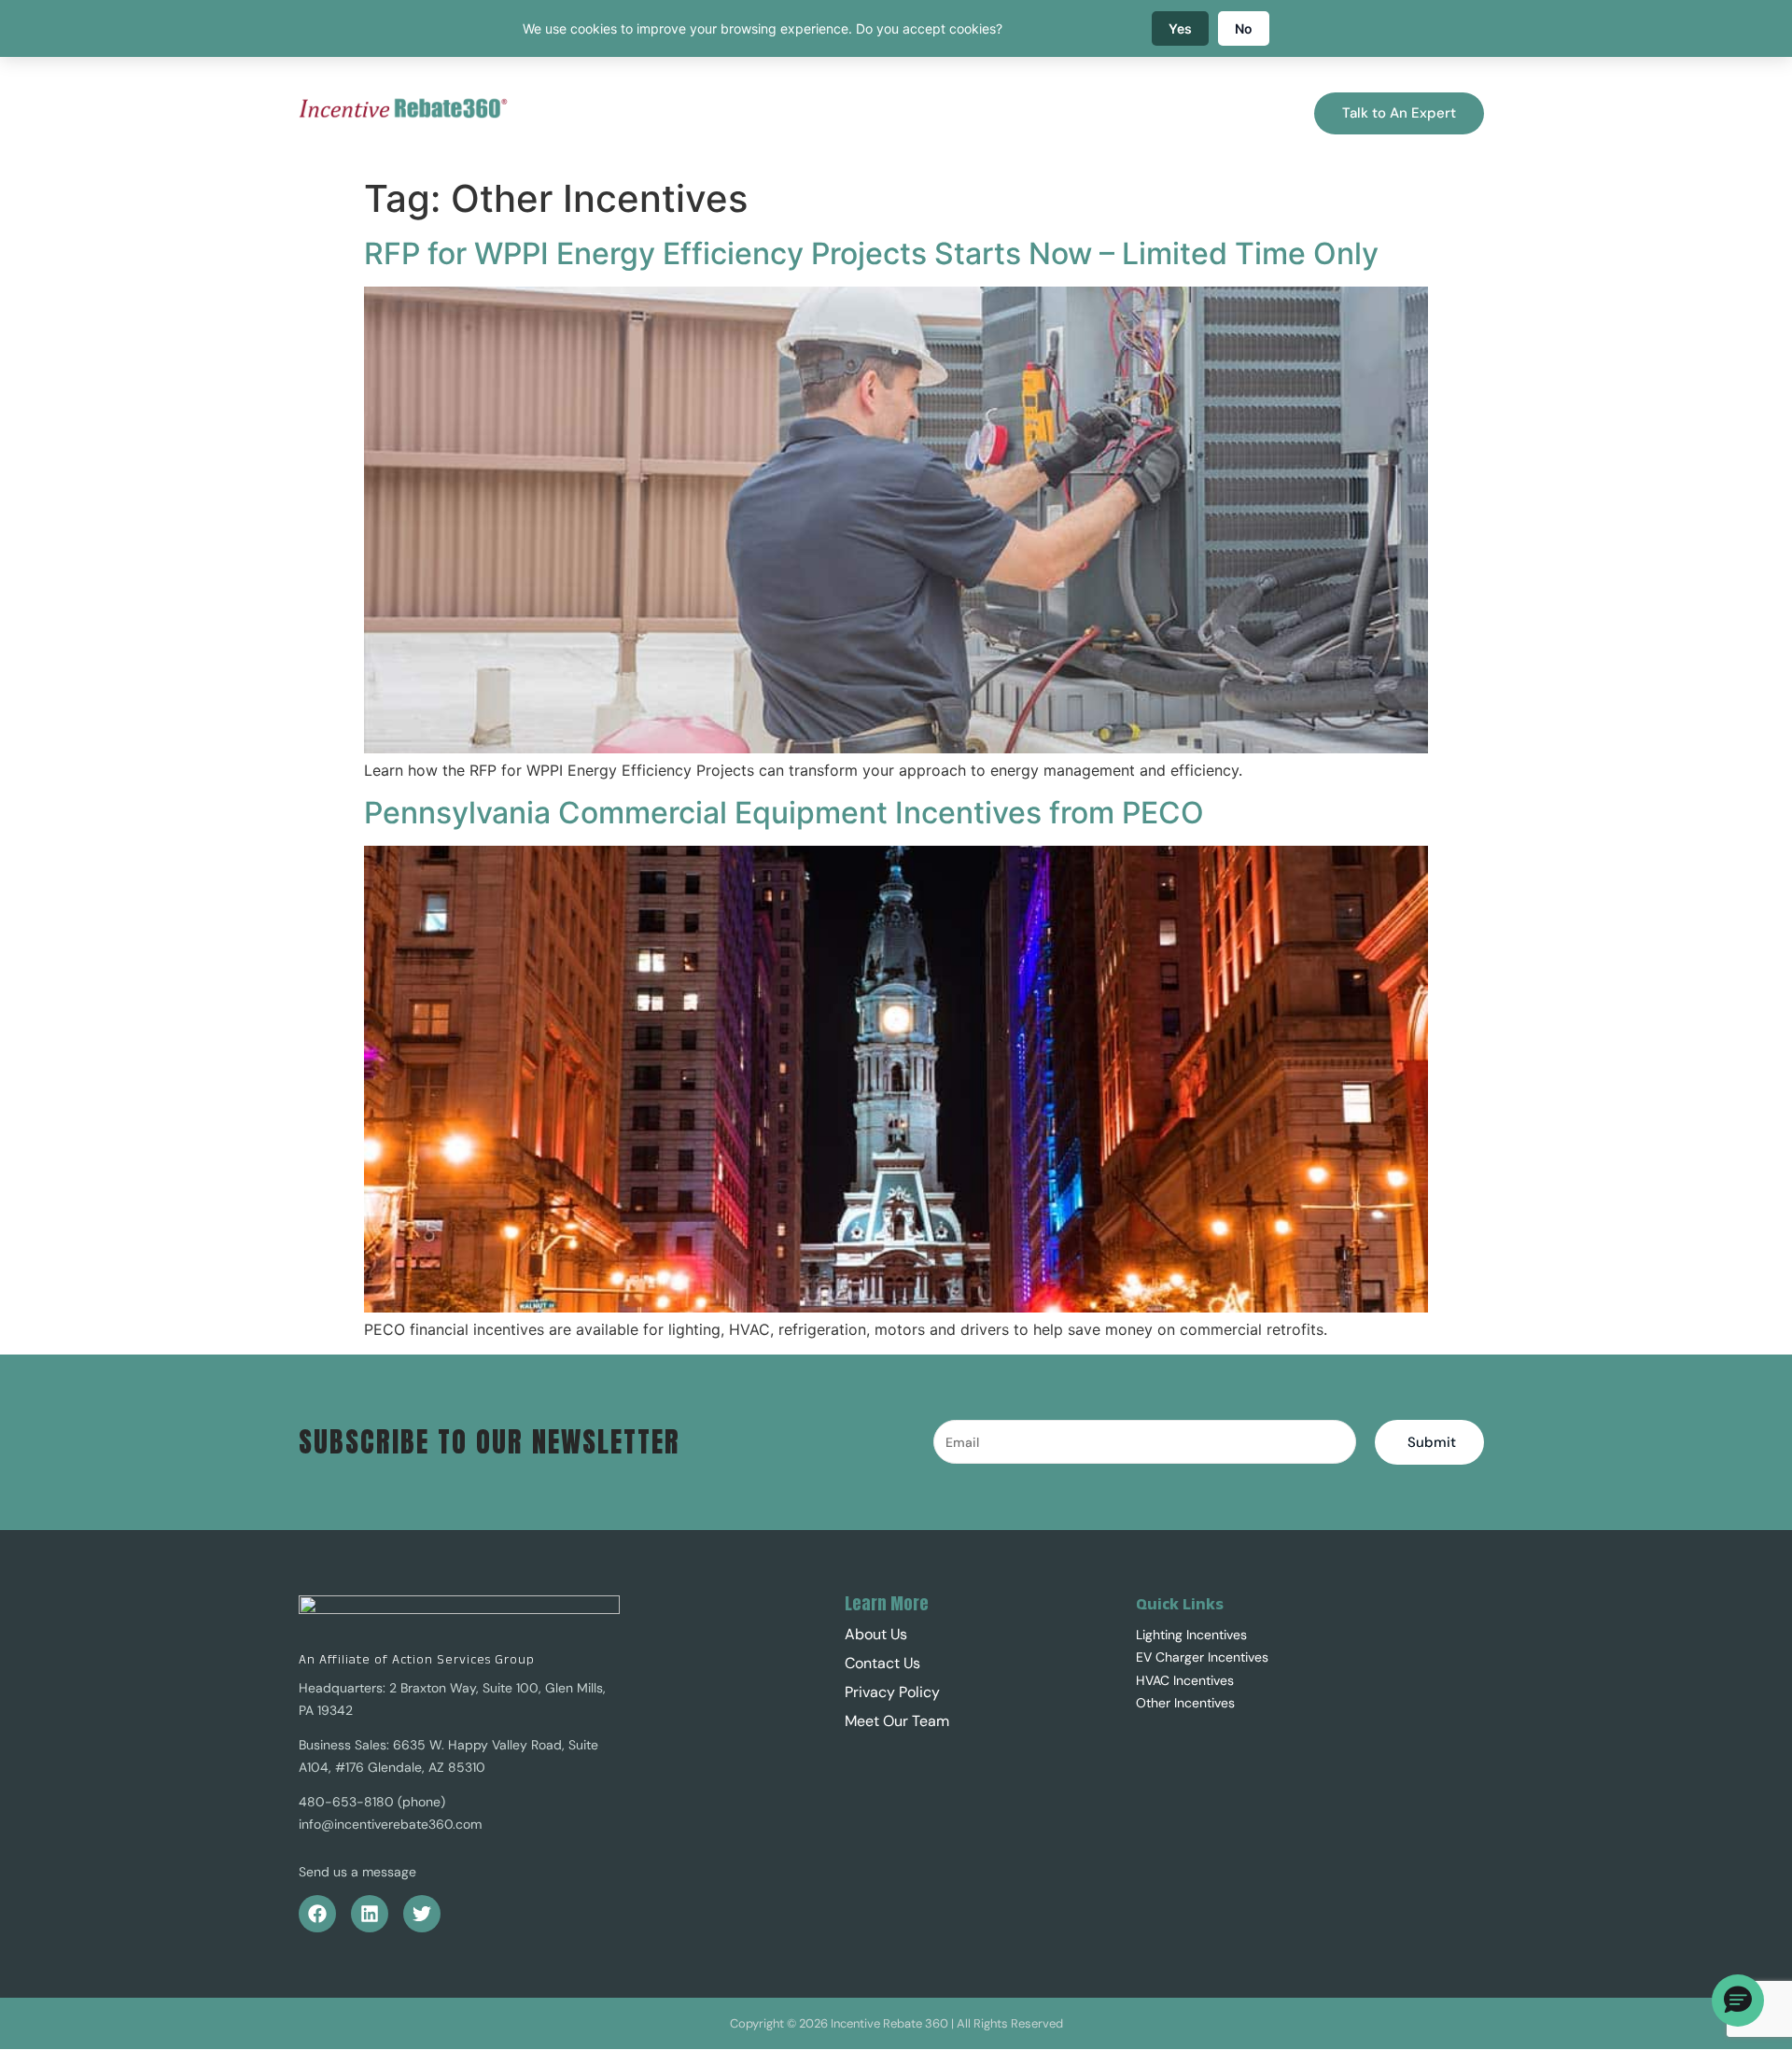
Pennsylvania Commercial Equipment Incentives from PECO (784, 813)
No (1244, 28)
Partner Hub (903, 113)
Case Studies (1077, 113)
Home (555, 113)
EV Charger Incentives (1202, 1657)
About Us (1161, 113)
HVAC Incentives (1185, 1680)
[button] (1170, 113)
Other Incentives (1185, 1703)
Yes (1180, 28)
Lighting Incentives (1191, 1635)
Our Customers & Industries (765, 113)
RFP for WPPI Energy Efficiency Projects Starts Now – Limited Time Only (871, 253)
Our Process (628, 113)
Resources (989, 113)
